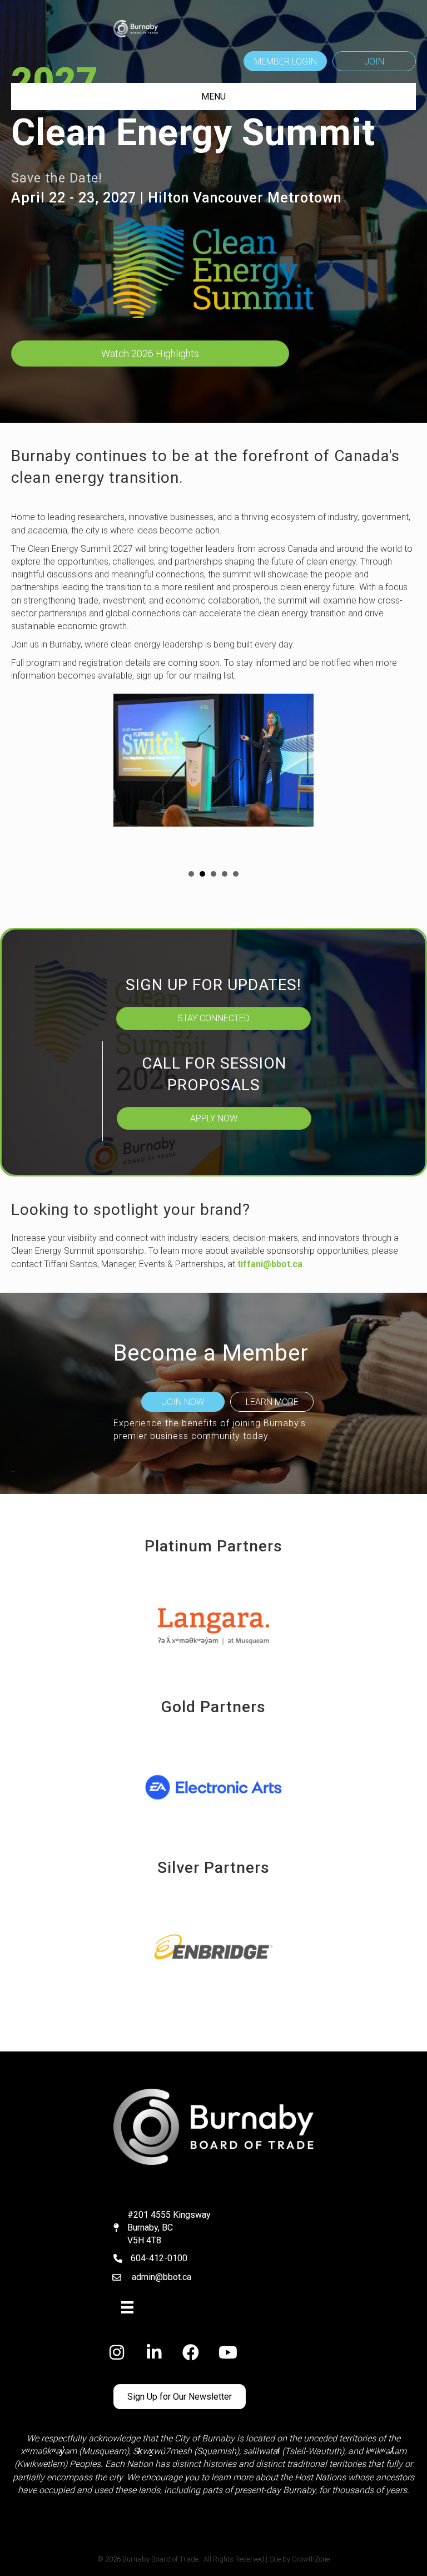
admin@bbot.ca (162, 2277)
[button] (285, 61)
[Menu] (127, 2307)
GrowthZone (311, 2559)
